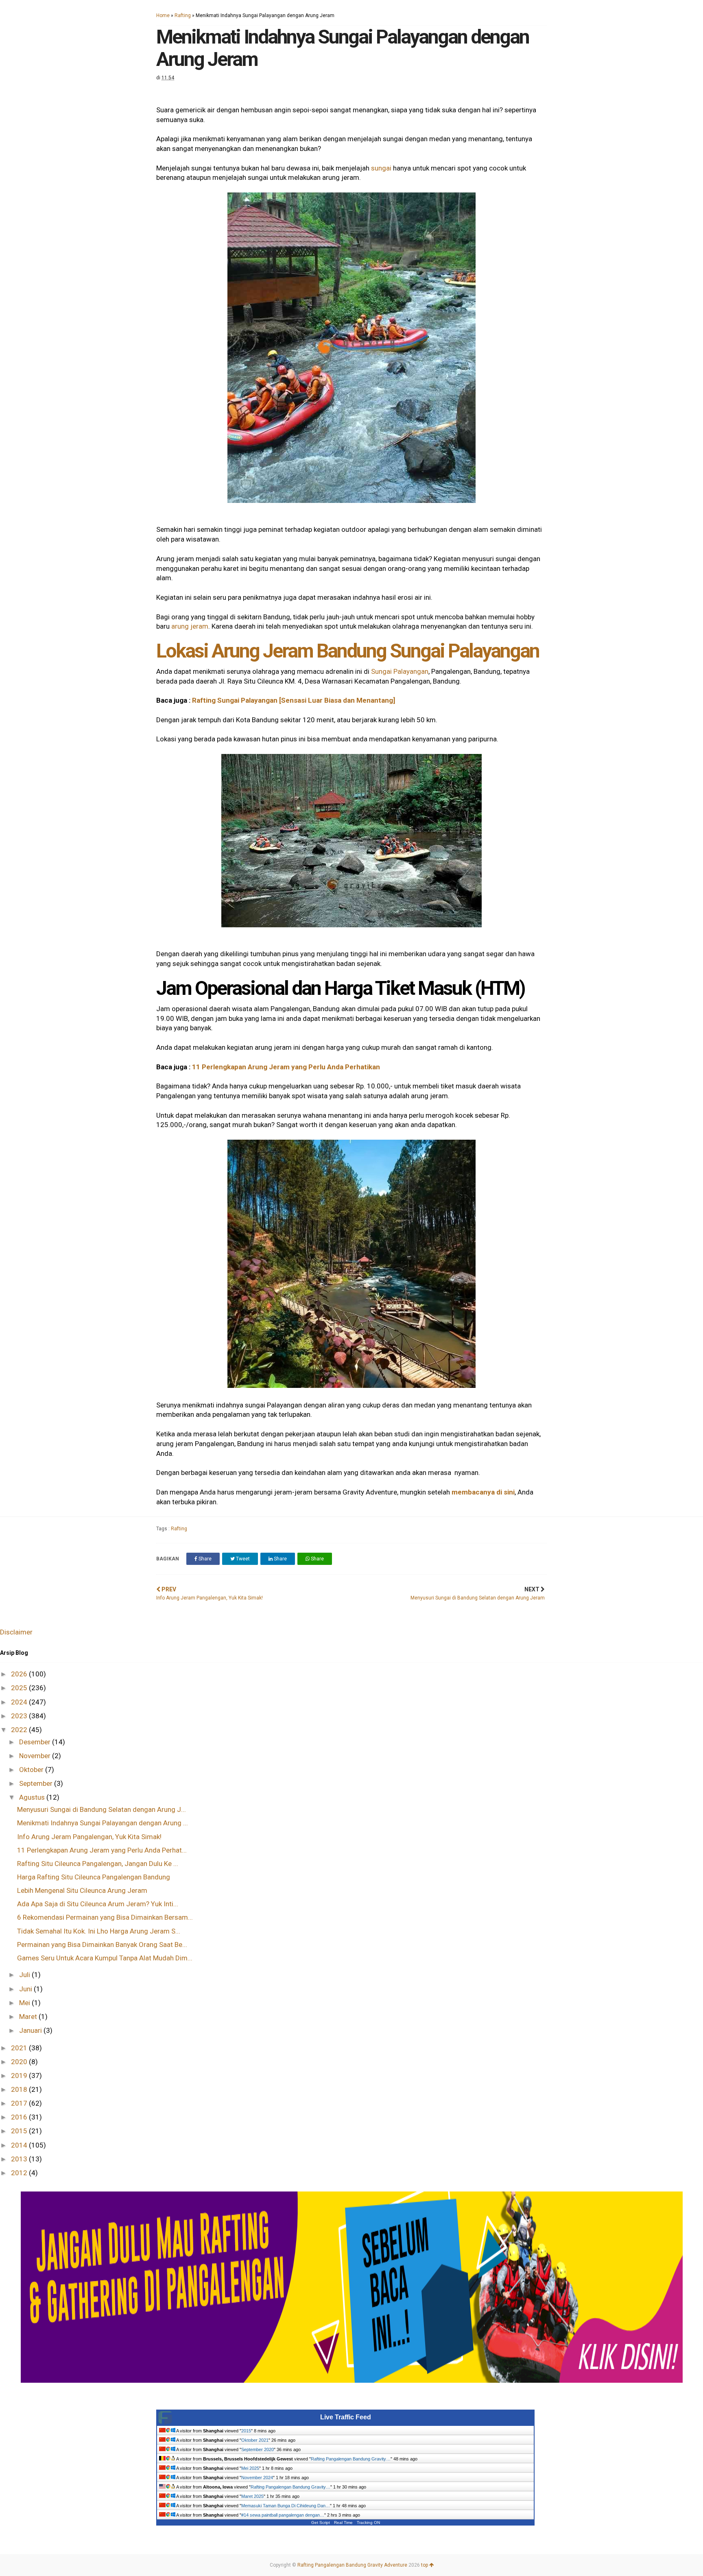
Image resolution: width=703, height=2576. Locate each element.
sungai (381, 168)
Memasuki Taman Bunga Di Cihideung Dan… (286, 2506)
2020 (20, 2062)
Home (163, 15)
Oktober (32, 1770)
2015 (20, 2131)
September (37, 1783)
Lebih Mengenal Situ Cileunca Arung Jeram (82, 1890)
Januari (31, 2030)
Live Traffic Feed (346, 2417)
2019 (20, 2076)
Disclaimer (16, 1632)
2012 (20, 2173)
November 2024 (257, 2478)
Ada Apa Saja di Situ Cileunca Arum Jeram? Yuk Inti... (98, 1904)
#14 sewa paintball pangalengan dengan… (283, 2515)
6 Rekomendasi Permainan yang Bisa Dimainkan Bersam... (105, 1917)
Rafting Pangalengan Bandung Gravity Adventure (352, 2565)
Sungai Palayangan (400, 671)
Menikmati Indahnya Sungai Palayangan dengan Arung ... (103, 1823)
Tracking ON (368, 2522)
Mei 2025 (250, 2468)
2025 (20, 1688)
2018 (20, 2089)
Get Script (321, 2522)
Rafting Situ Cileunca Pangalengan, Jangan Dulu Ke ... (98, 1864)
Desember (36, 1742)
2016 (20, 2117)
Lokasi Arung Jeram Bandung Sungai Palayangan (348, 651)
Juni (26, 1989)
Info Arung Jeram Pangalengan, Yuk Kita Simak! (89, 1837)
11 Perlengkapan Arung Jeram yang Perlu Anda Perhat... (102, 1850)
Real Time (343, 2522)
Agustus (33, 1797)
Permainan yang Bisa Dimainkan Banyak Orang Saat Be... (102, 1945)
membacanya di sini (483, 1492)
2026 (20, 1674)
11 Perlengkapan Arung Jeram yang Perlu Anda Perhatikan (286, 1067)
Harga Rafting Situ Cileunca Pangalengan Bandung (94, 1877)
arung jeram (190, 626)
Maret (29, 2017)
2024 (20, 1702)
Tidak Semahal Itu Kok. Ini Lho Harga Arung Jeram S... (99, 1931)
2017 (20, 2103)
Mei (25, 2003)
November (36, 1756)
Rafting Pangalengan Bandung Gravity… (351, 2459)
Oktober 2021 (255, 2440)
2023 (20, 1716)
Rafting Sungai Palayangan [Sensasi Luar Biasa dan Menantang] (294, 700)
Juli (25, 1975)
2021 (20, 2048)
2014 (20, 2145)
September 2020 (258, 2449)
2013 (20, 2159)
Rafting (183, 15)
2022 (20, 1730)
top (425, 2565)
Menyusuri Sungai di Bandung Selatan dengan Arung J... (102, 1809)
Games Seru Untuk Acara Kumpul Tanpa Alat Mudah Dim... (105, 1958)
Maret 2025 (252, 2496)
